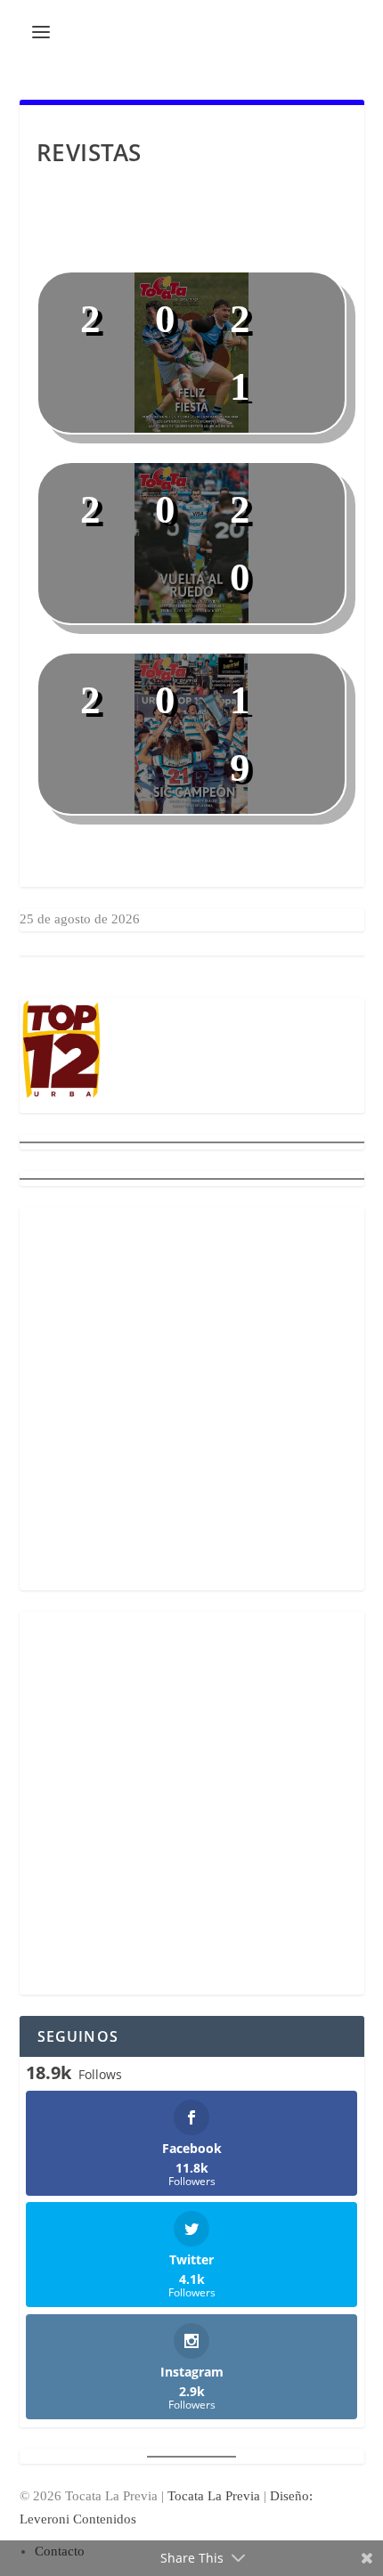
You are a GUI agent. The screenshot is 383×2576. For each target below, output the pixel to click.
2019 (192, 734)
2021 (192, 353)
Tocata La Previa (214, 2496)
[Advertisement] (191, 1399)
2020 (192, 544)
